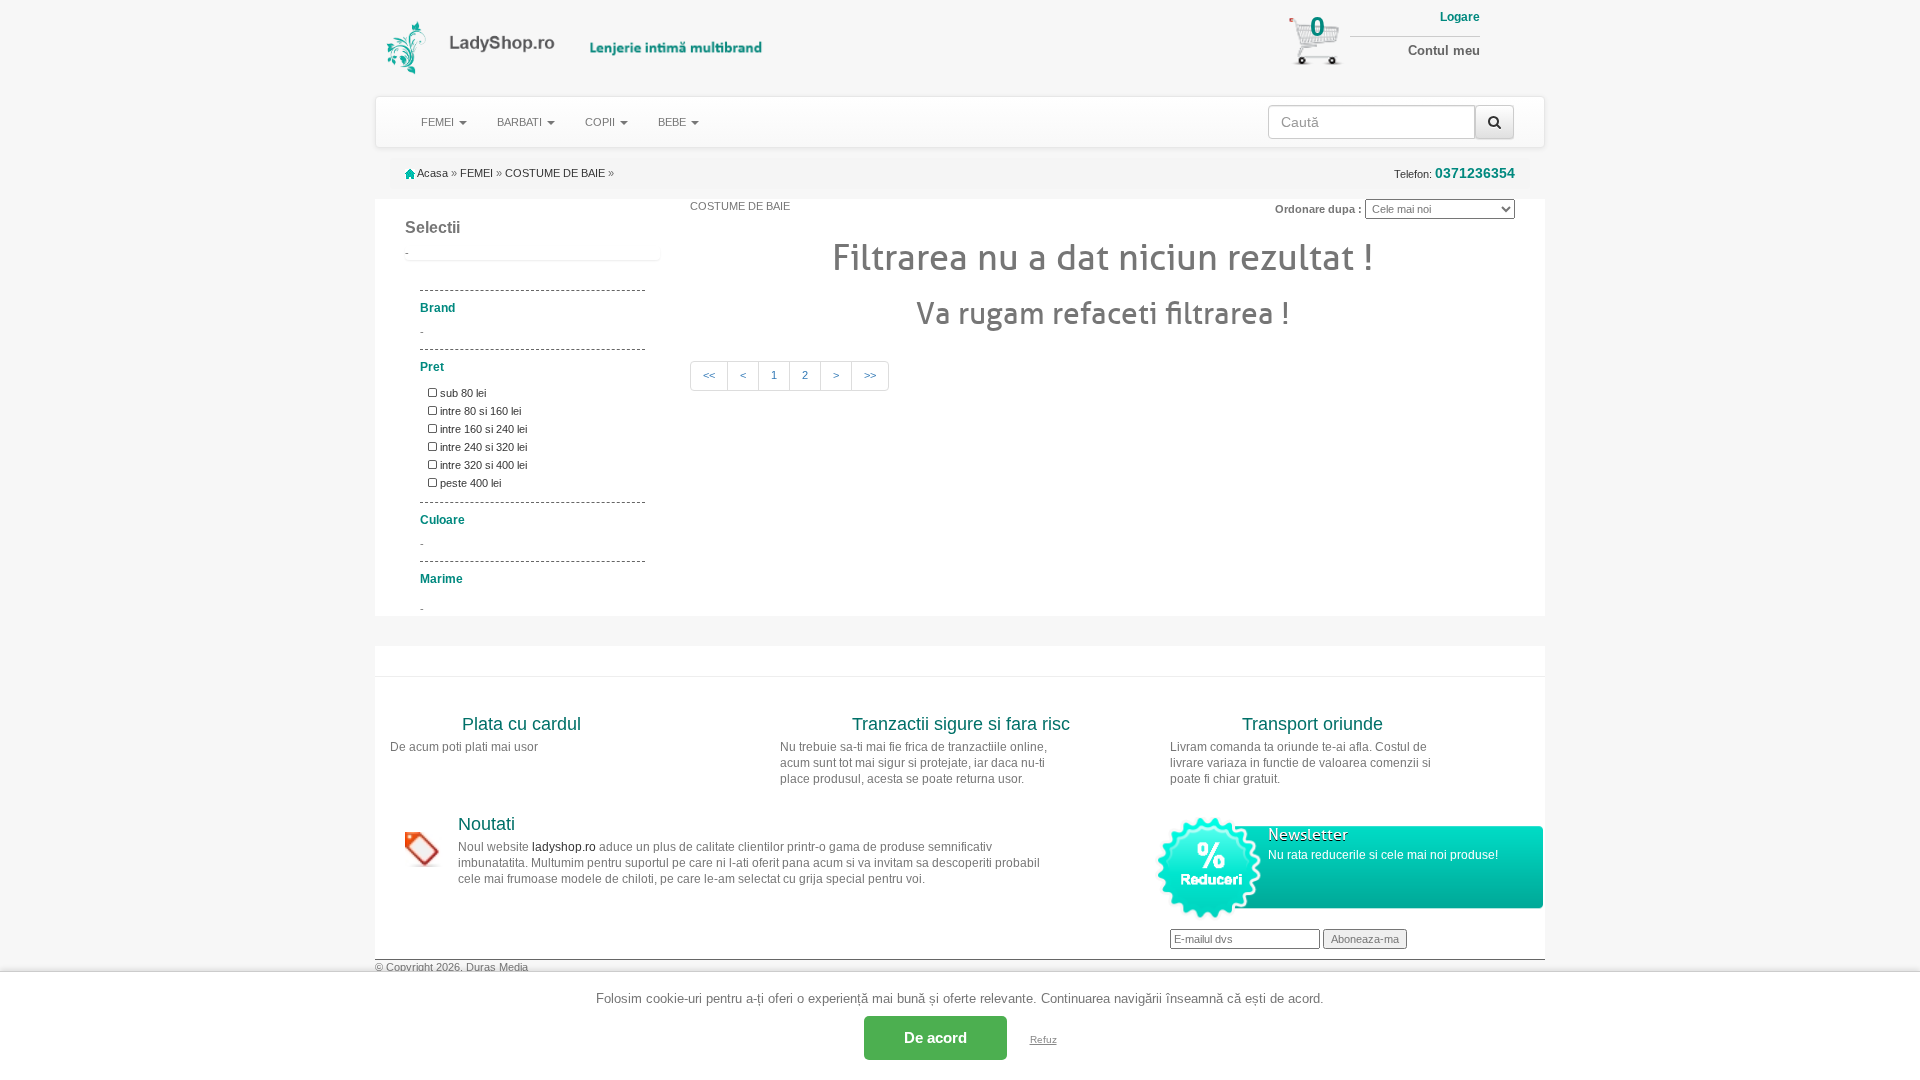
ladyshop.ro (564, 847)
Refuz (1043, 1039)
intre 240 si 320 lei (482, 447)
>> (870, 375)
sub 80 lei (461, 393)
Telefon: (1454, 173)
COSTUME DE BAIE (555, 173)
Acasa (431, 173)
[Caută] (1494, 122)
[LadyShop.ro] (407, 47)
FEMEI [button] (439, 122)
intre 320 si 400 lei (482, 465)
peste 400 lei (469, 483)
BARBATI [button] (521, 122)
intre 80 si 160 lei (479, 411)
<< (709, 375)
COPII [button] (601, 122)
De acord (935, 1037)
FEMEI (476, 173)
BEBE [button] (673, 122)
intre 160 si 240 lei (482, 429)
